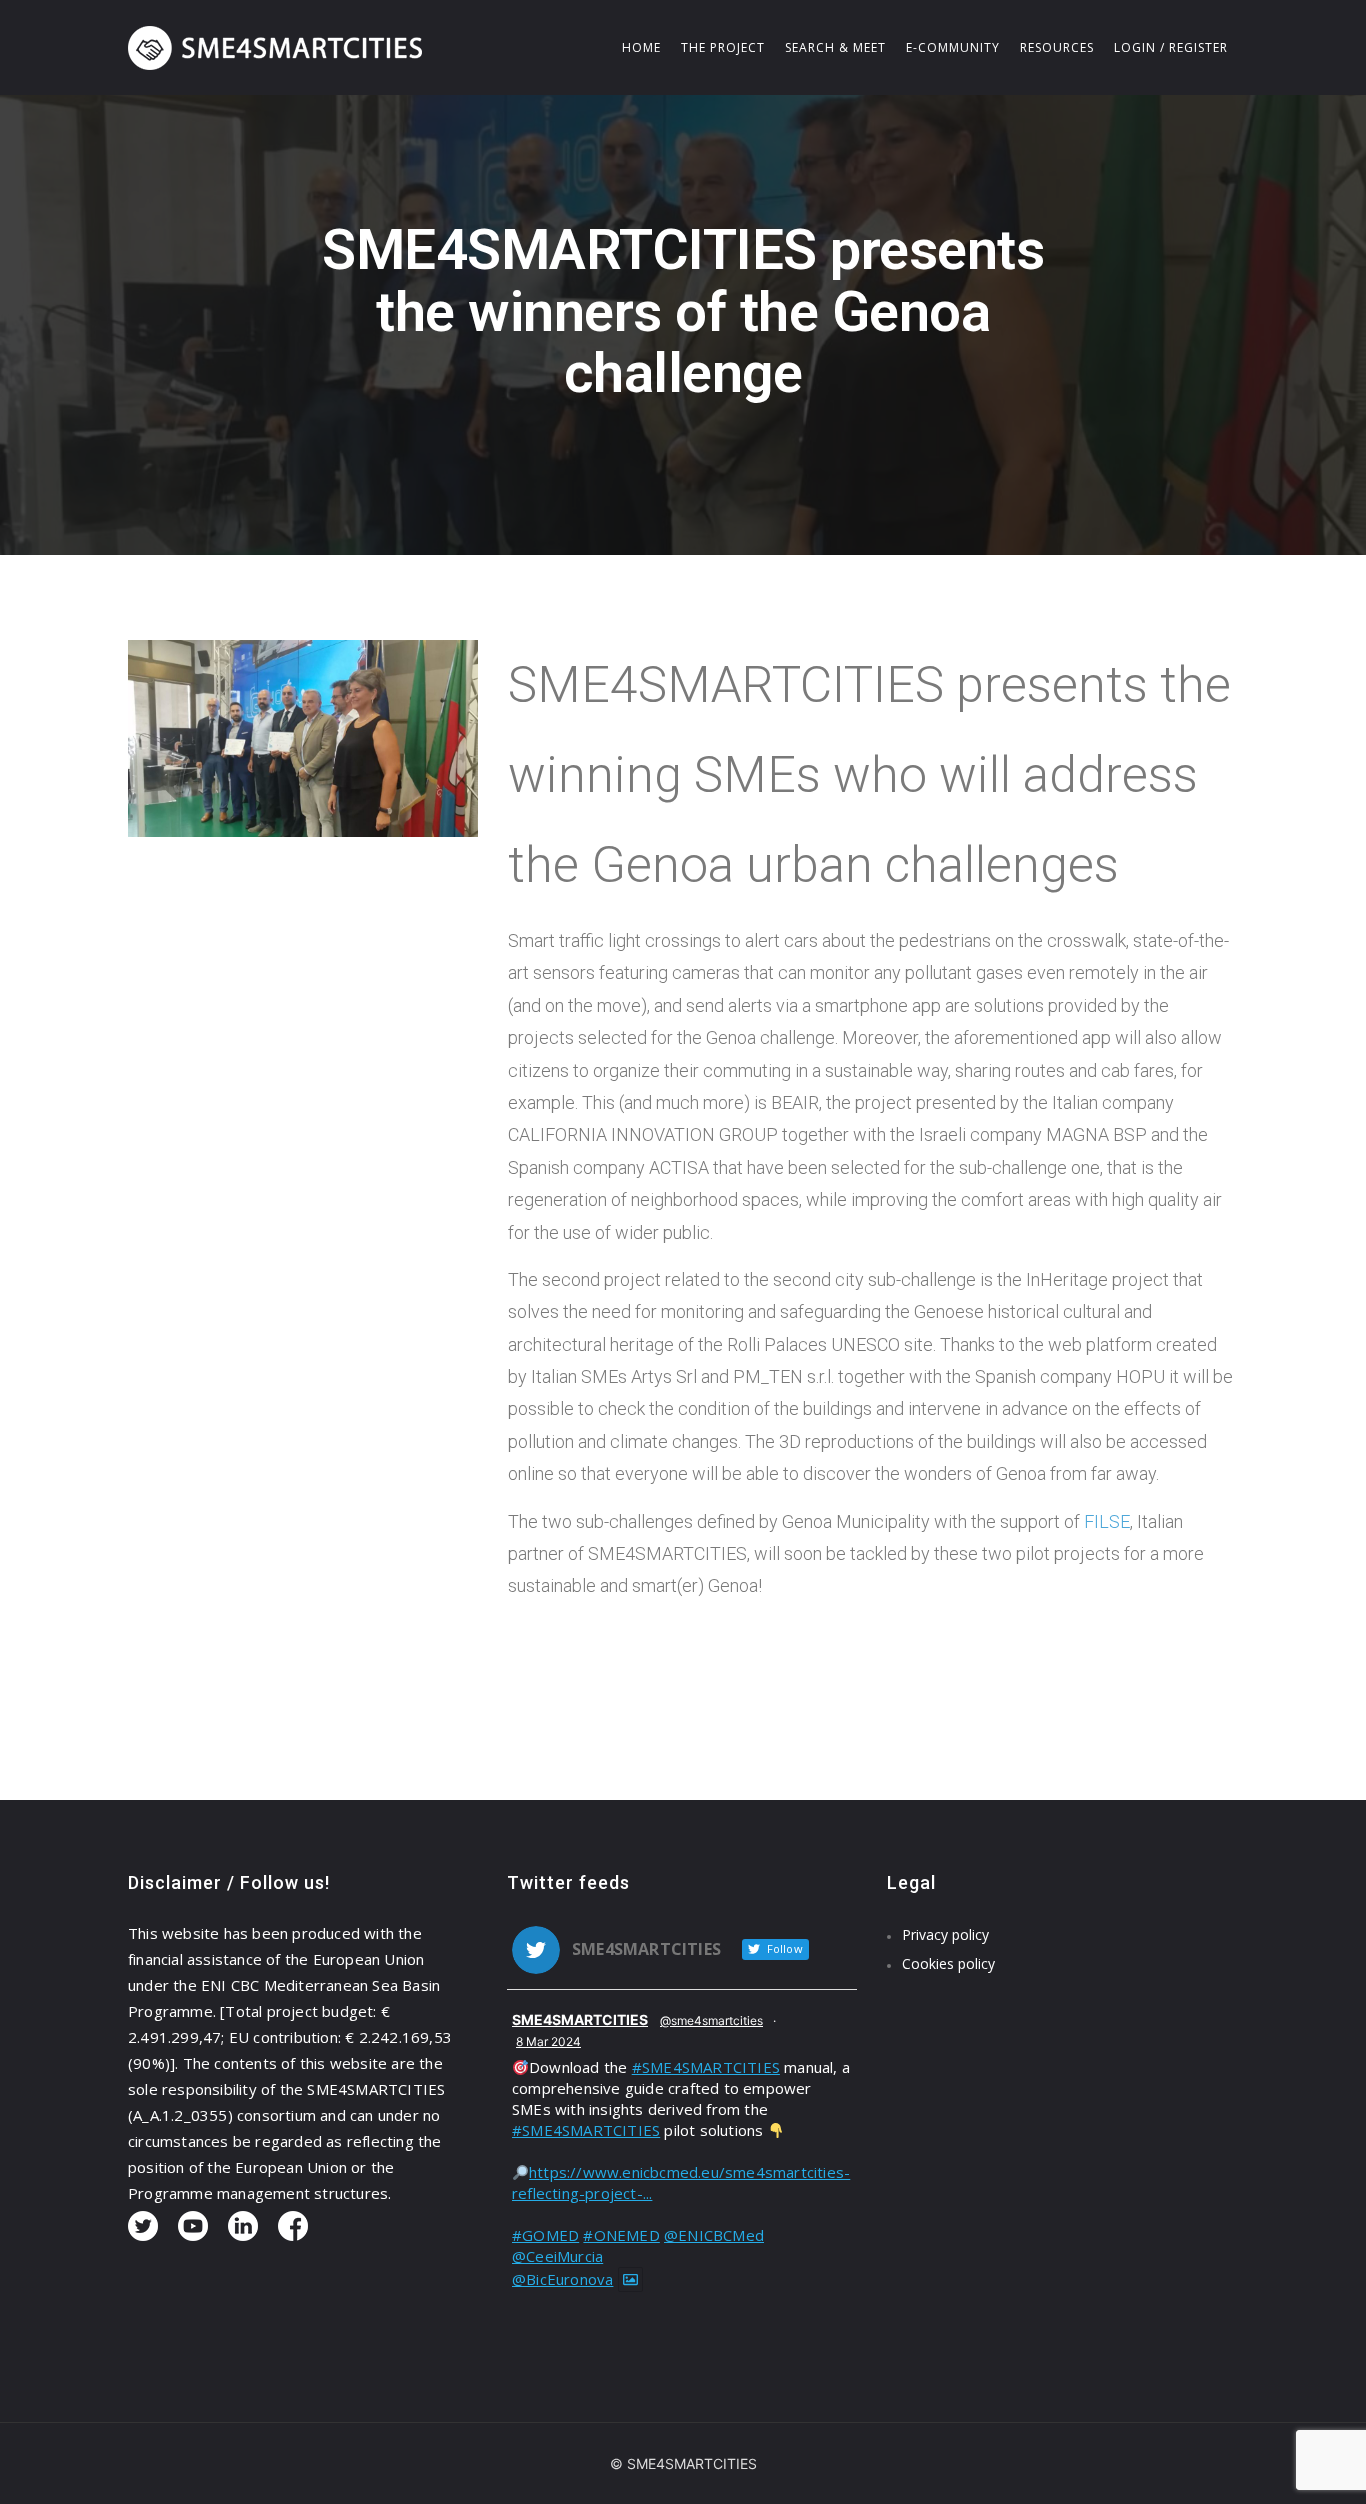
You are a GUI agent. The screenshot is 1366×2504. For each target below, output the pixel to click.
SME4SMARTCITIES (580, 2019)
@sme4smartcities (711, 2020)
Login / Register (1171, 47)
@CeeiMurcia (557, 2256)
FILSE (1107, 1521)
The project (723, 47)
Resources (1057, 47)
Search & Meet (835, 47)
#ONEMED (621, 2235)
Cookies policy (948, 1963)
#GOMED (545, 2235)
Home (641, 47)
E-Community (953, 47)
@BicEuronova (562, 2279)
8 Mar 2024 (548, 2041)
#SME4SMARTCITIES (706, 2067)
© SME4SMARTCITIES (683, 2463)
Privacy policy (945, 1934)
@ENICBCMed (714, 2235)
